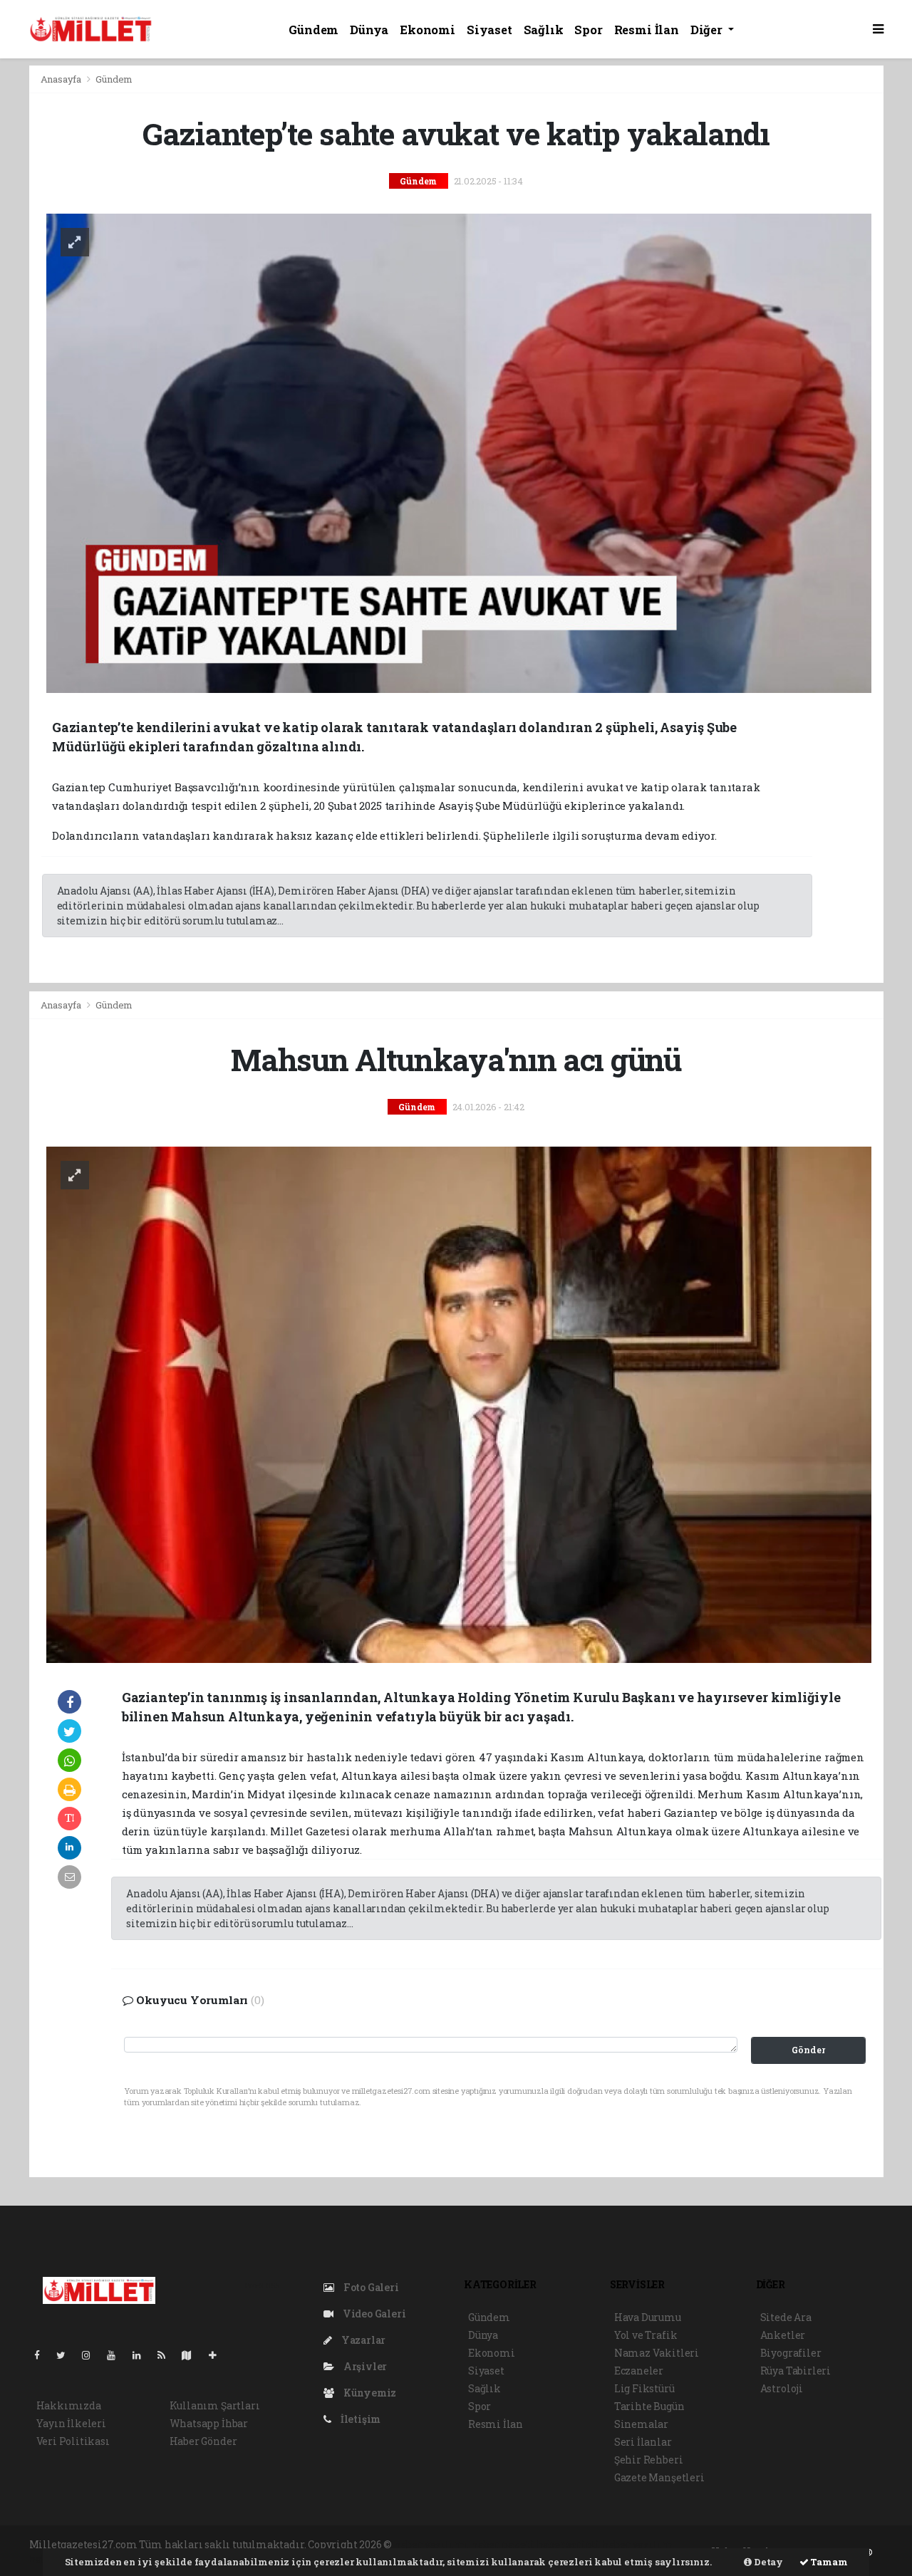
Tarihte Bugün (649, 2406)
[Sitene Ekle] (218, 2355)
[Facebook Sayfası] (43, 2355)
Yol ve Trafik (646, 2335)
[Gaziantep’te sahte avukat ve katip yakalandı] (459, 452)
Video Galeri (373, 2314)
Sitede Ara (786, 2317)
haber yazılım (638, 2544)
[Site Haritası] (192, 2355)
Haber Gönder (203, 2441)
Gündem (313, 30)
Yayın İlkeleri (71, 2423)
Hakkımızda (69, 2405)
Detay (767, 2562)
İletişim (359, 2419)
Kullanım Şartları (215, 2405)
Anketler (783, 2335)
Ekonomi (427, 30)
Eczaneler (639, 2371)
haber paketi (503, 2544)
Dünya (369, 30)
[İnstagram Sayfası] (92, 2355)
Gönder (808, 2050)
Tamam (828, 2562)
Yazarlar (362, 2340)
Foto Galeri (370, 2287)
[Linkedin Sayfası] (142, 2355)
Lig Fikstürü (644, 2388)
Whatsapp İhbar (209, 2423)
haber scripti (569, 2544)
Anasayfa (62, 79)
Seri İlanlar (643, 2442)
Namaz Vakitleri (657, 2353)
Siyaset (489, 30)
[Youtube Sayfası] (117, 2355)
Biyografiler (791, 2353)
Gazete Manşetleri (659, 2477)
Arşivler (364, 2366)
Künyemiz (369, 2393)
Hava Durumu (648, 2317)
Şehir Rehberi (649, 2460)
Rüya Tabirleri (796, 2371)
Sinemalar (641, 2424)
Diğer (708, 30)
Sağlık (544, 30)
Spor (588, 30)
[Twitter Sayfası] (67, 2355)
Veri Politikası (73, 2441)
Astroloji (782, 2388)
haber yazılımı (431, 2544)
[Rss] (167, 2355)
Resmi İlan (647, 30)
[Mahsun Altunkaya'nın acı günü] (459, 1403)
